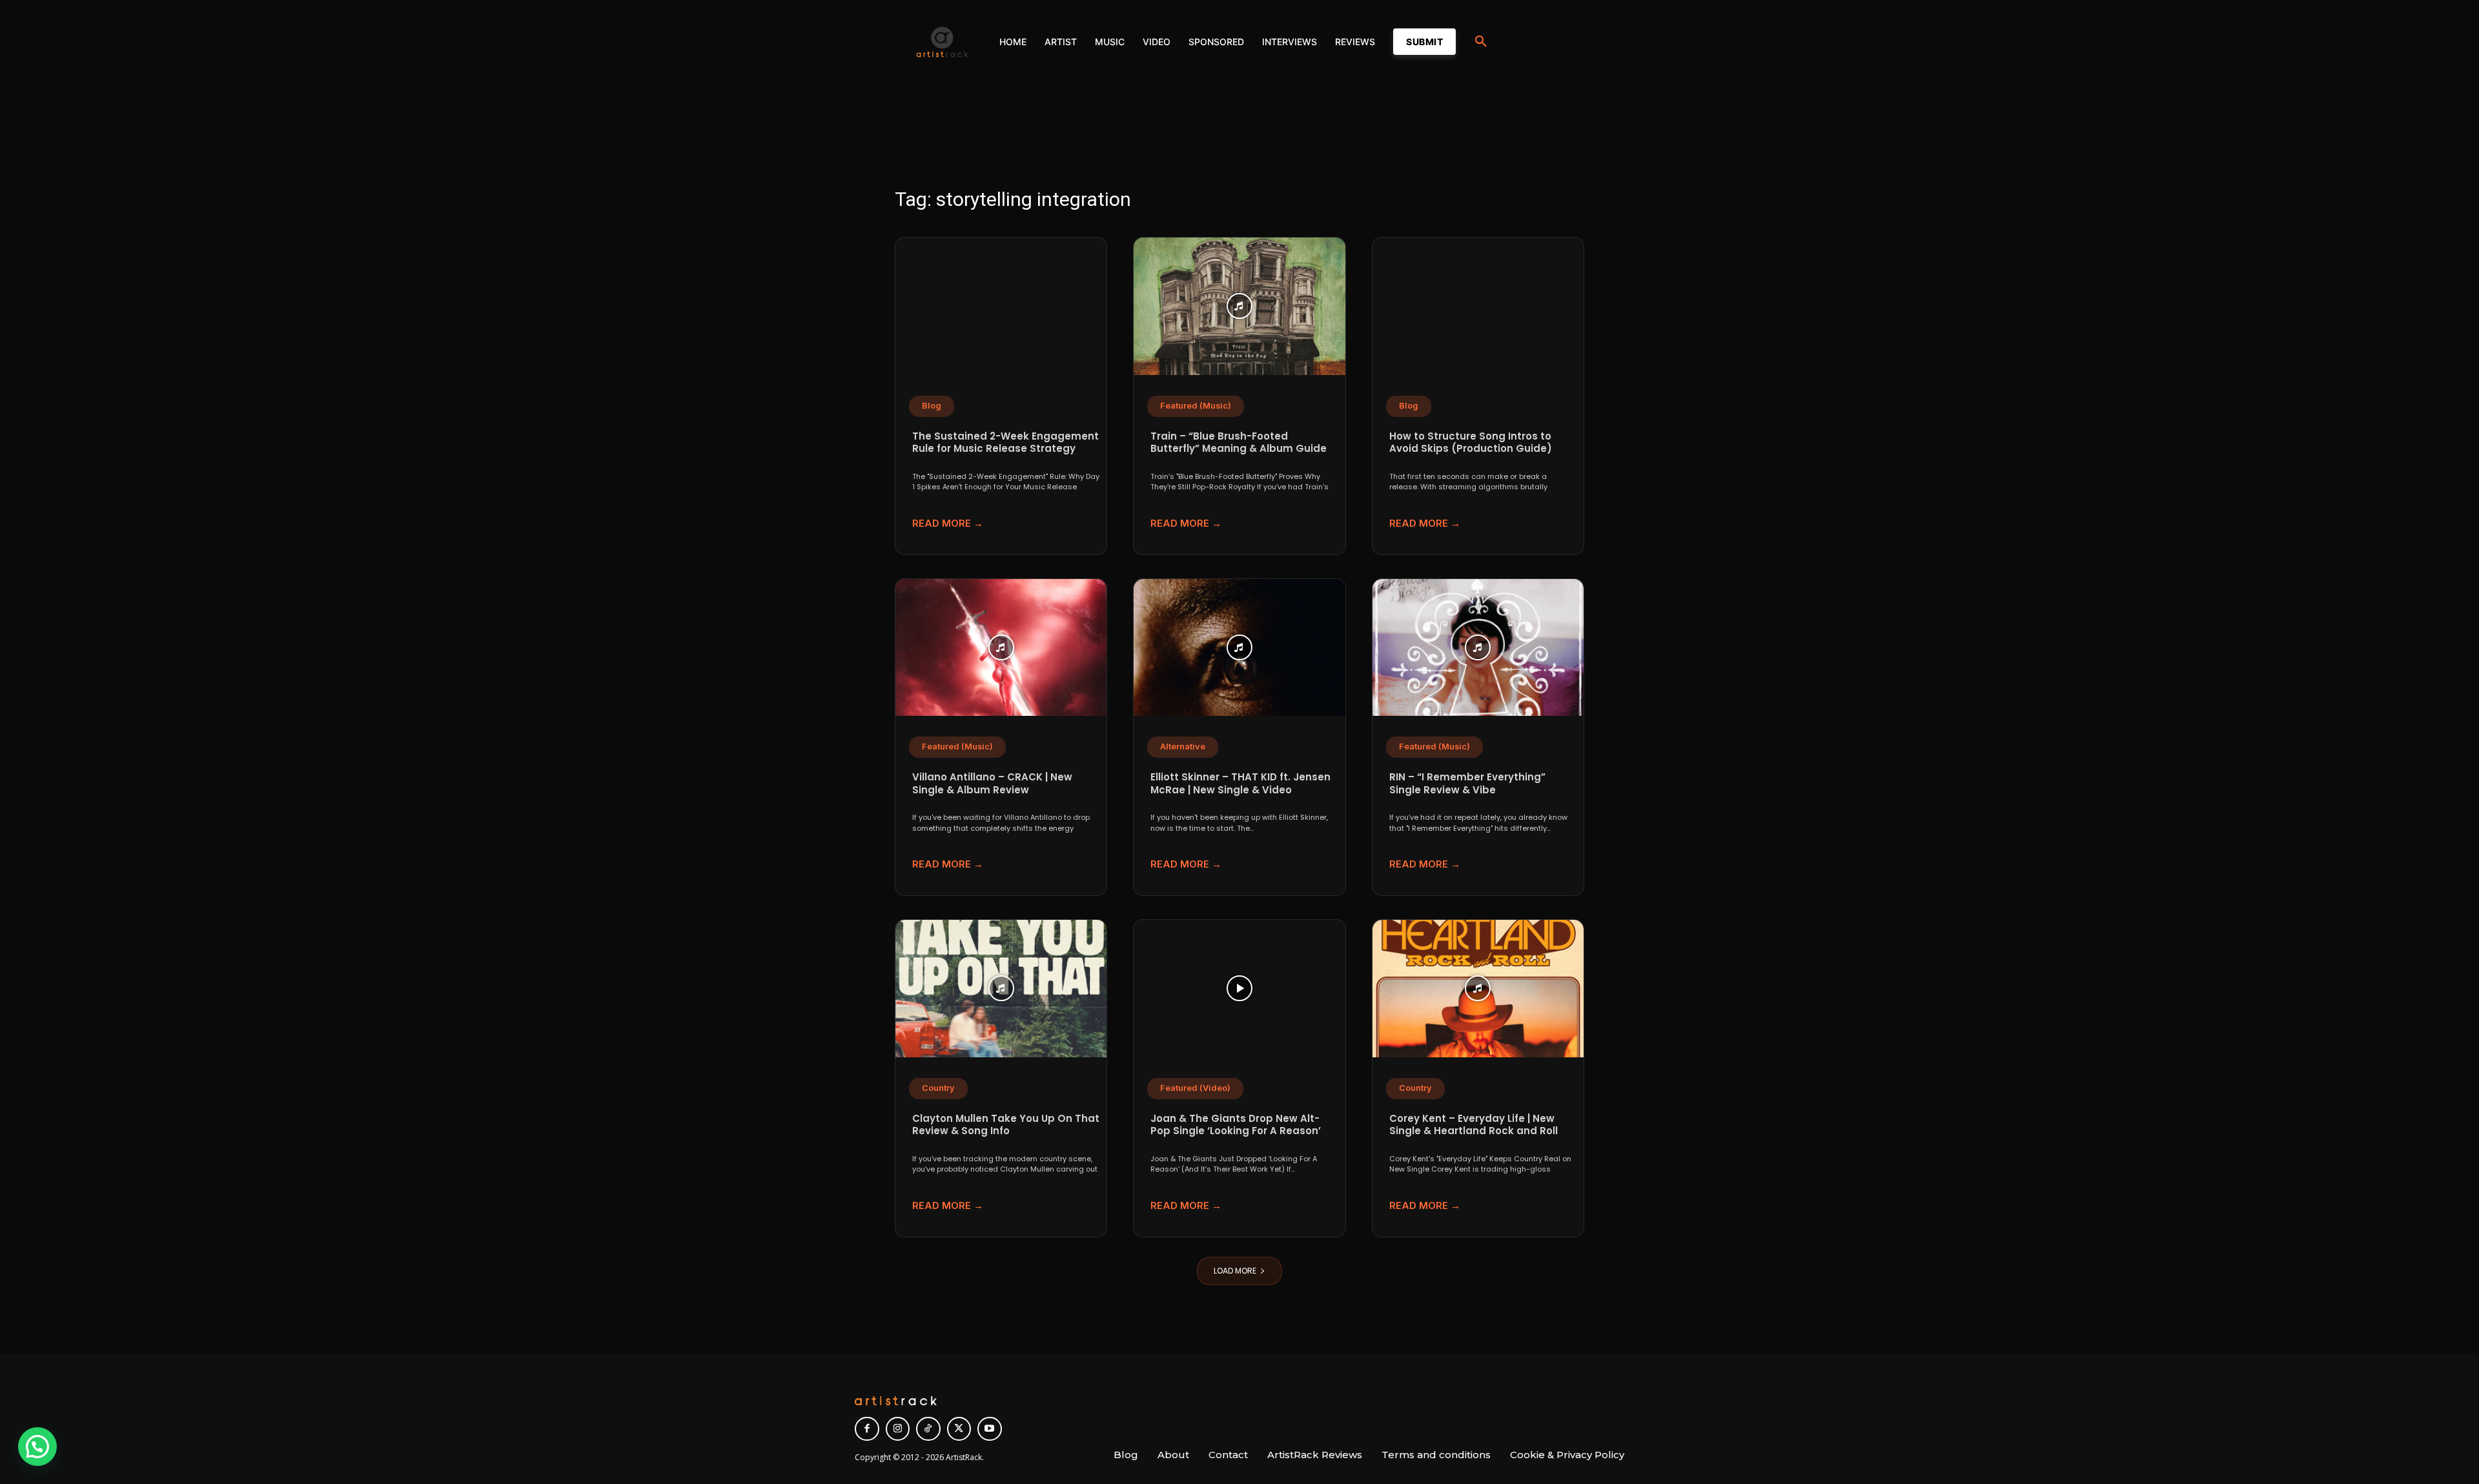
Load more (1235, 1271)
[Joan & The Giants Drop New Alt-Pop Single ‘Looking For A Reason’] (1239, 989)
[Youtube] (990, 1429)
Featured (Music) (1196, 406)
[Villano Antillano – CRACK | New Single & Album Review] (1001, 648)
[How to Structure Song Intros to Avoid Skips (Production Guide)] (1478, 306)
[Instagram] (898, 1429)
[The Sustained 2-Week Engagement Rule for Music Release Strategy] (1001, 306)
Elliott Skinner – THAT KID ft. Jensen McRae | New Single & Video (1240, 783)
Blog (932, 406)
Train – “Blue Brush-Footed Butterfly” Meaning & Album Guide (1239, 442)
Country (938, 1088)
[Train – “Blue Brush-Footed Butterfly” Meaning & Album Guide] (1239, 306)
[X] (959, 1429)
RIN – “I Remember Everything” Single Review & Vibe (1467, 783)
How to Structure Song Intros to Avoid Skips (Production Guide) (1471, 442)
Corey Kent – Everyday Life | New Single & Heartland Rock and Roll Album (1474, 1131)
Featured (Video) (1195, 1088)
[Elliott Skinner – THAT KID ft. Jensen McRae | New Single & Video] (1239, 648)
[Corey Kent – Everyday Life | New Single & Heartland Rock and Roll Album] (1478, 989)
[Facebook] (867, 1429)
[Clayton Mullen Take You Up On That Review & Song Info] (1001, 989)
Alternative (1183, 747)
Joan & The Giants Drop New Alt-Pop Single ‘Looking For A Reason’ (1236, 1125)
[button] (1481, 42)
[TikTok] (928, 1429)
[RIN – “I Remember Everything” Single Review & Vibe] (1478, 648)
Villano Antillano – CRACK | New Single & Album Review (992, 783)
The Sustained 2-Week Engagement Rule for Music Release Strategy (1005, 442)
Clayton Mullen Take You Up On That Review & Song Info (1006, 1125)
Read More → (948, 523)
